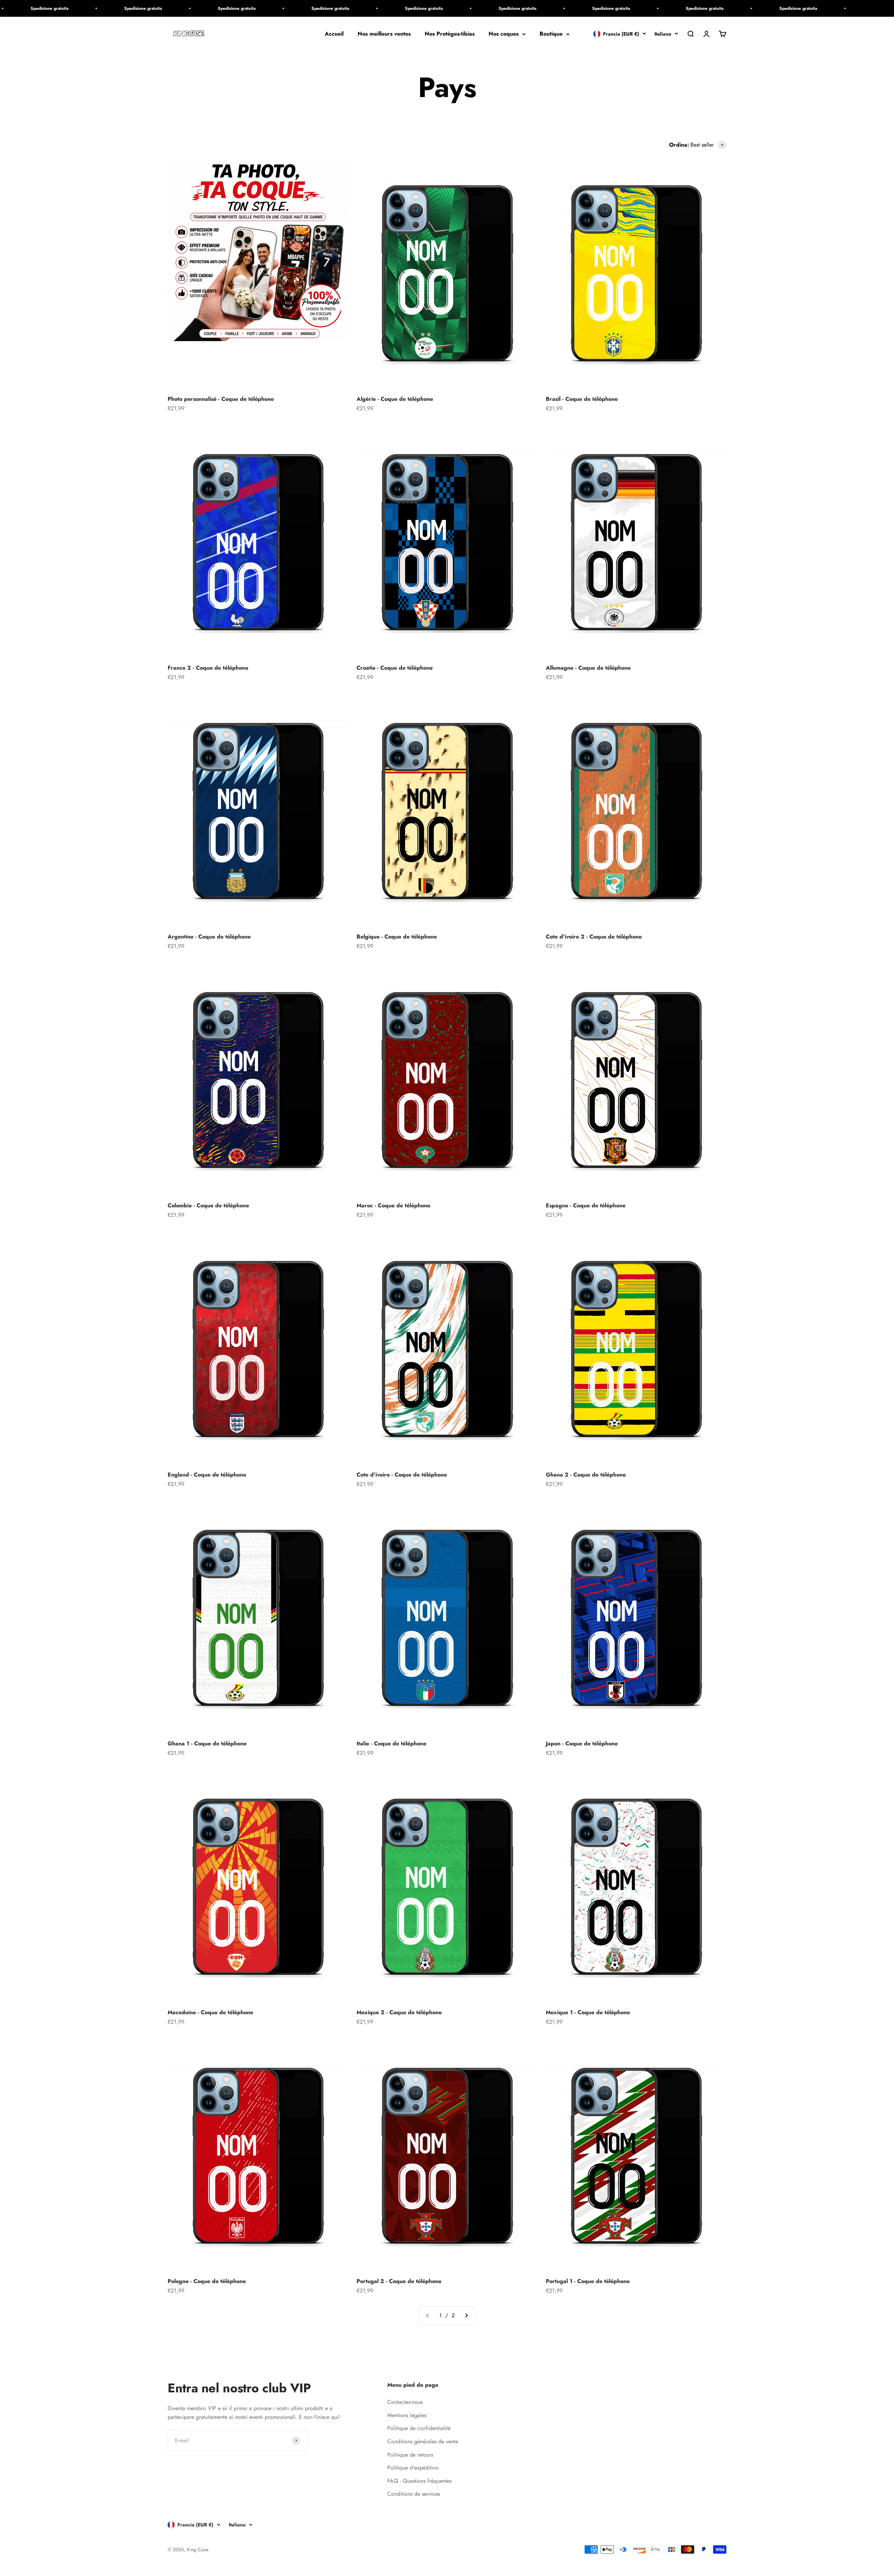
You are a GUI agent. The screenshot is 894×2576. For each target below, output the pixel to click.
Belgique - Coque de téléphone (397, 937)
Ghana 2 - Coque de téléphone (586, 1475)
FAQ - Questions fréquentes (419, 2481)
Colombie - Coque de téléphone (208, 1205)
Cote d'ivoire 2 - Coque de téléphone (594, 937)
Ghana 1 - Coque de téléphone (207, 1743)
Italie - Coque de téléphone (391, 1743)
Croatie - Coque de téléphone (395, 668)
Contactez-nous (405, 2402)
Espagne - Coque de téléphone (586, 1205)
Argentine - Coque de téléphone (209, 937)
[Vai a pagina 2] (466, 2316)
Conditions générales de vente (423, 2441)
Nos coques (504, 34)
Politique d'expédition (413, 2468)
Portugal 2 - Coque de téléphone (399, 2281)
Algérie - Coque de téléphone (395, 399)
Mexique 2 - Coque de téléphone (399, 2012)
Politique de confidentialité (419, 2428)
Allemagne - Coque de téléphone (588, 668)
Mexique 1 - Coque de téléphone (588, 2012)
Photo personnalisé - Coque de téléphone (221, 399)
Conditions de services (414, 2494)
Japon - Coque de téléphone (582, 1743)
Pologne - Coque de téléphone (207, 2281)
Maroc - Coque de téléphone (393, 1205)
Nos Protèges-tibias (450, 34)
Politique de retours (410, 2455)
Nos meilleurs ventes (384, 34)
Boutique (551, 34)
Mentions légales (407, 2415)
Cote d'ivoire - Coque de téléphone (402, 1475)
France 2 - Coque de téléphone (208, 668)
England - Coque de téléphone (207, 1475)
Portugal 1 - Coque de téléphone (588, 2281)
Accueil (334, 34)
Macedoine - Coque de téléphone (210, 2012)
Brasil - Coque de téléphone (582, 399)
